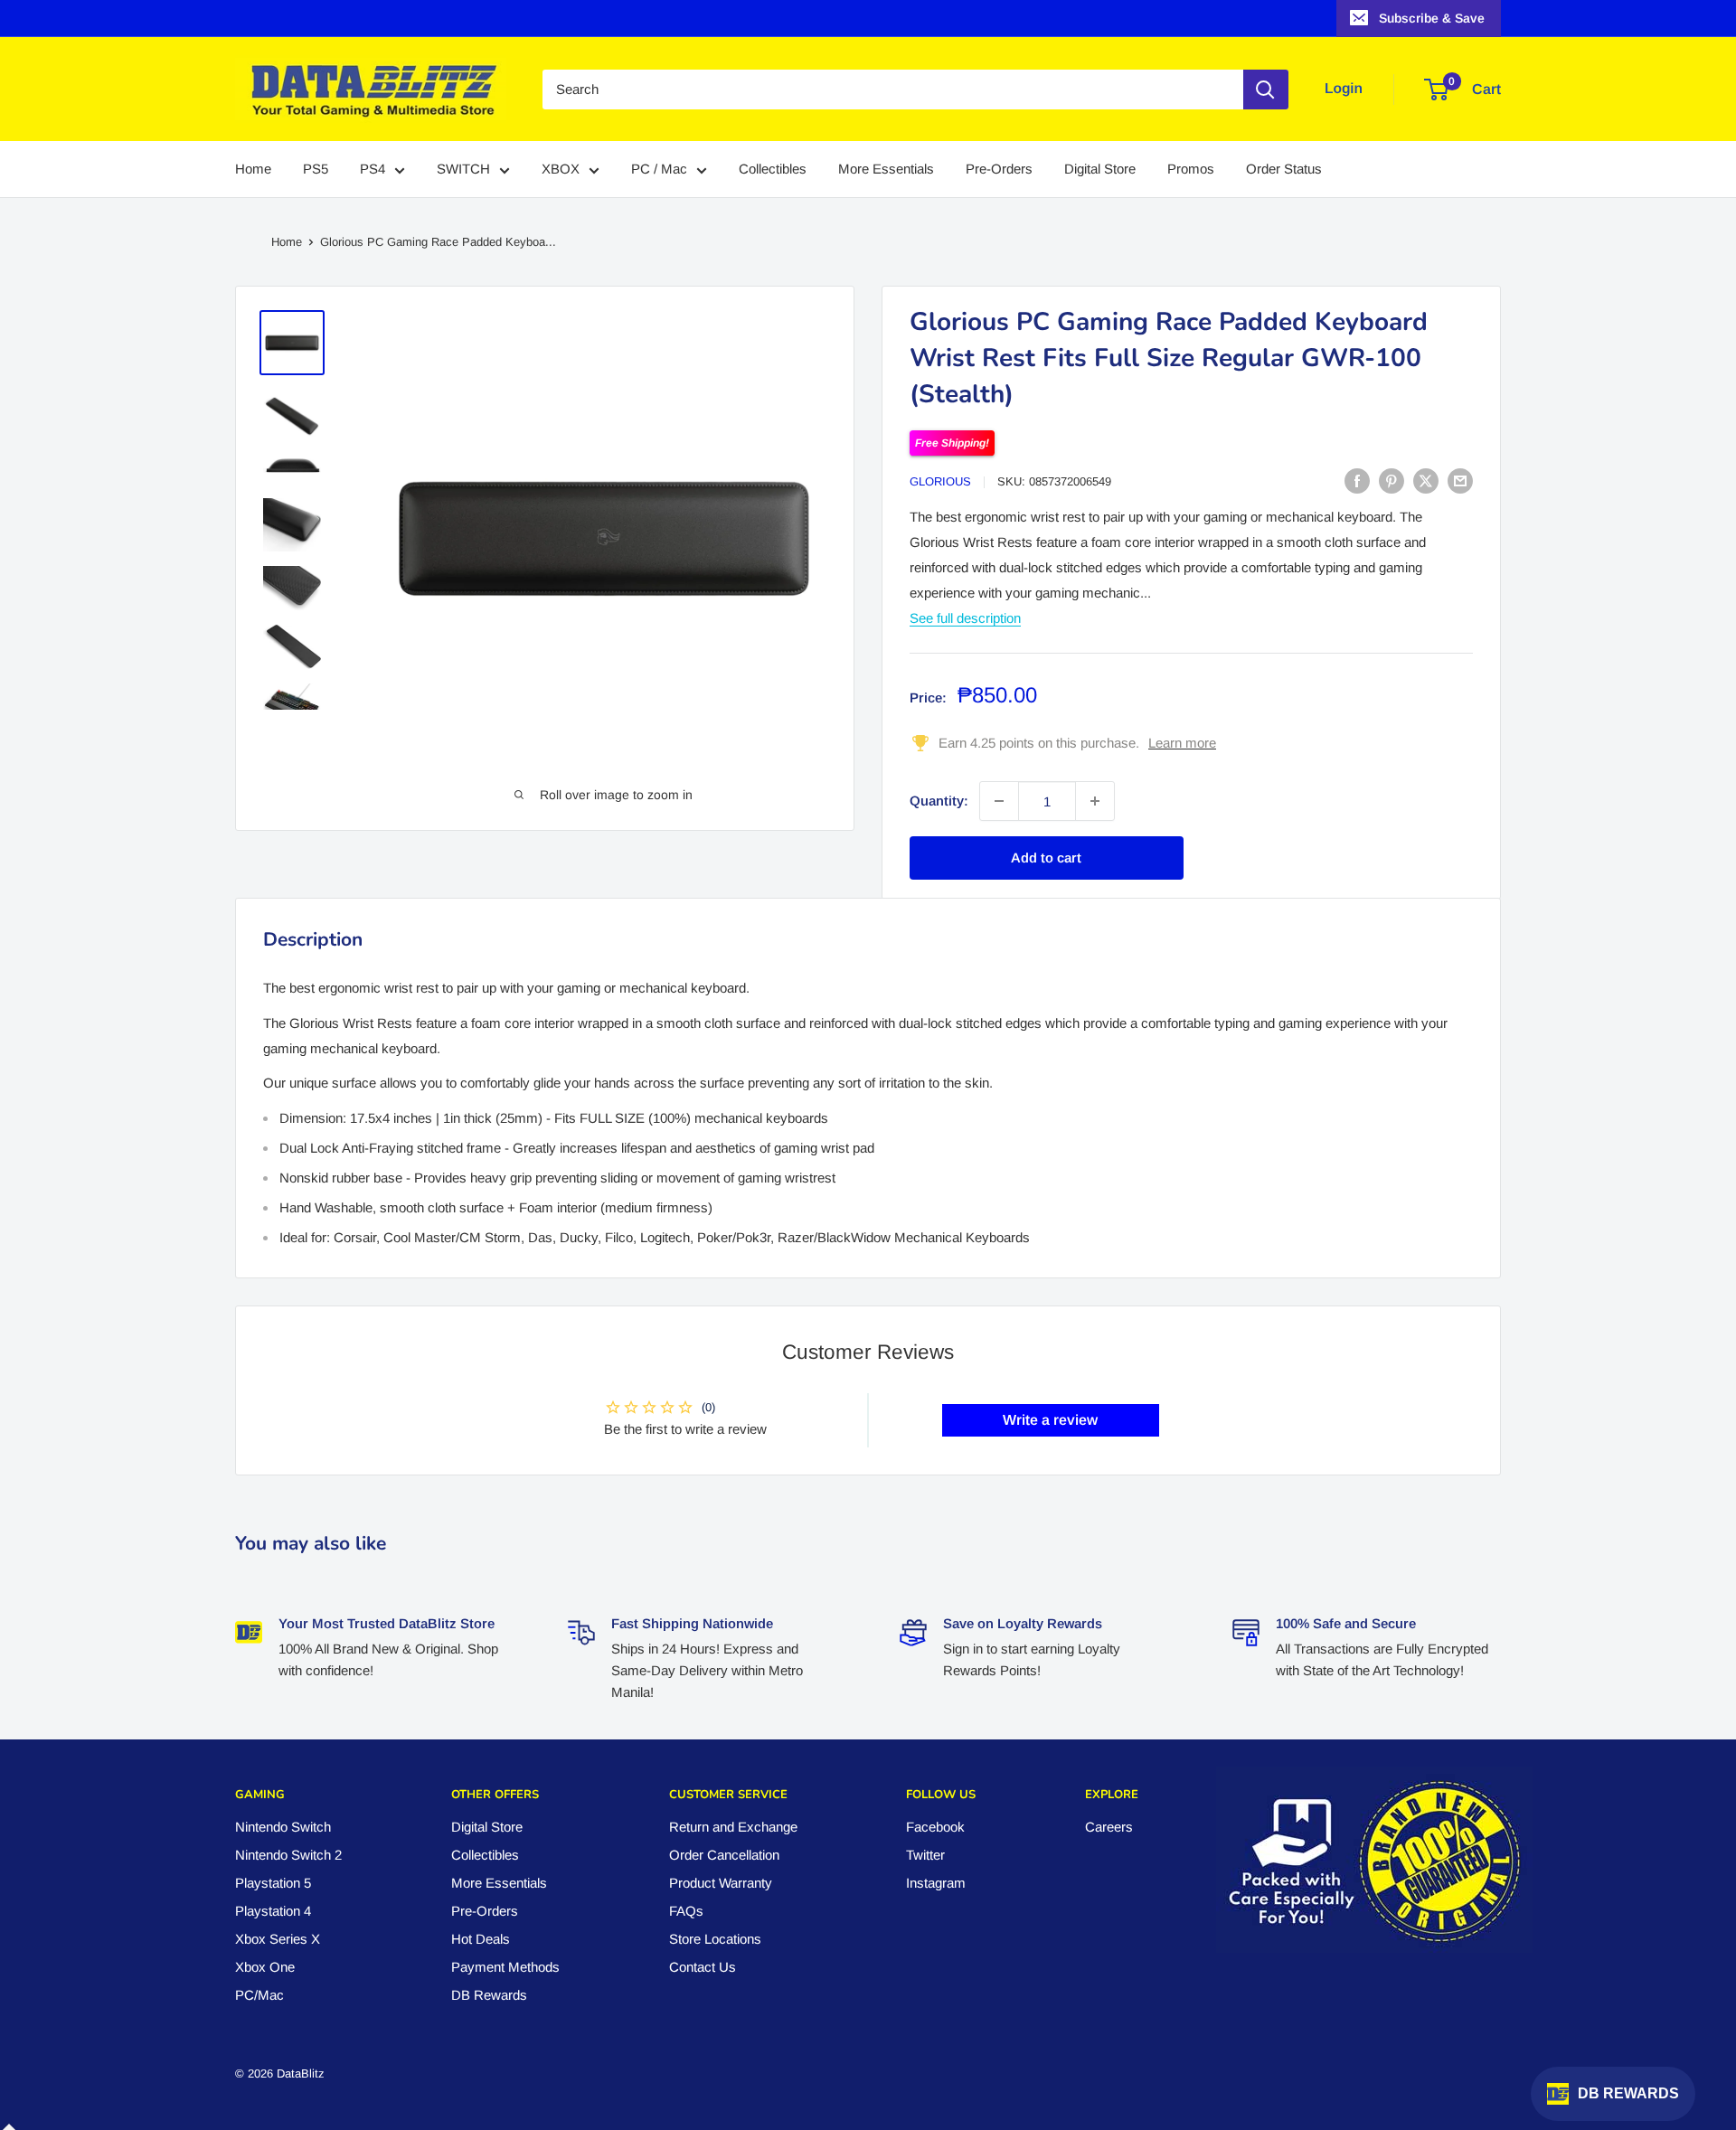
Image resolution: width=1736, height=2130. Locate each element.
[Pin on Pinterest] (1392, 481)
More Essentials (886, 170)
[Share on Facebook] (1357, 481)
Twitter (925, 1855)
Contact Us (703, 1967)
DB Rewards (489, 1995)
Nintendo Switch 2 (288, 1855)
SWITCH (463, 170)
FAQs (686, 1911)
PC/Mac (259, 1995)
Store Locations (715, 1939)
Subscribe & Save (1432, 18)
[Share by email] (1460, 481)
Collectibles (773, 170)
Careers (1109, 1827)
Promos (1191, 170)
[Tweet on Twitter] (1426, 481)
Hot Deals (481, 1939)
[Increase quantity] (1095, 801)
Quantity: (939, 801)
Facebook (935, 1827)
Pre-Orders (999, 170)
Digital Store (1100, 170)
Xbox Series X (278, 1939)
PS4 (373, 170)
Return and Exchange (733, 1827)
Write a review (1050, 1420)
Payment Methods (505, 1967)
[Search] (1266, 90)
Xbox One (265, 1967)
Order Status (1284, 170)
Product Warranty (721, 1883)
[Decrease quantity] (999, 801)
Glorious (940, 481)
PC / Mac (659, 170)
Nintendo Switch (283, 1827)
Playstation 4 (273, 1911)
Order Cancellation (724, 1855)
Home (253, 170)
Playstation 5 (273, 1883)
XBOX (561, 170)
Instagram (936, 1883)
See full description (965, 618)
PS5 (316, 170)
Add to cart (1046, 858)
